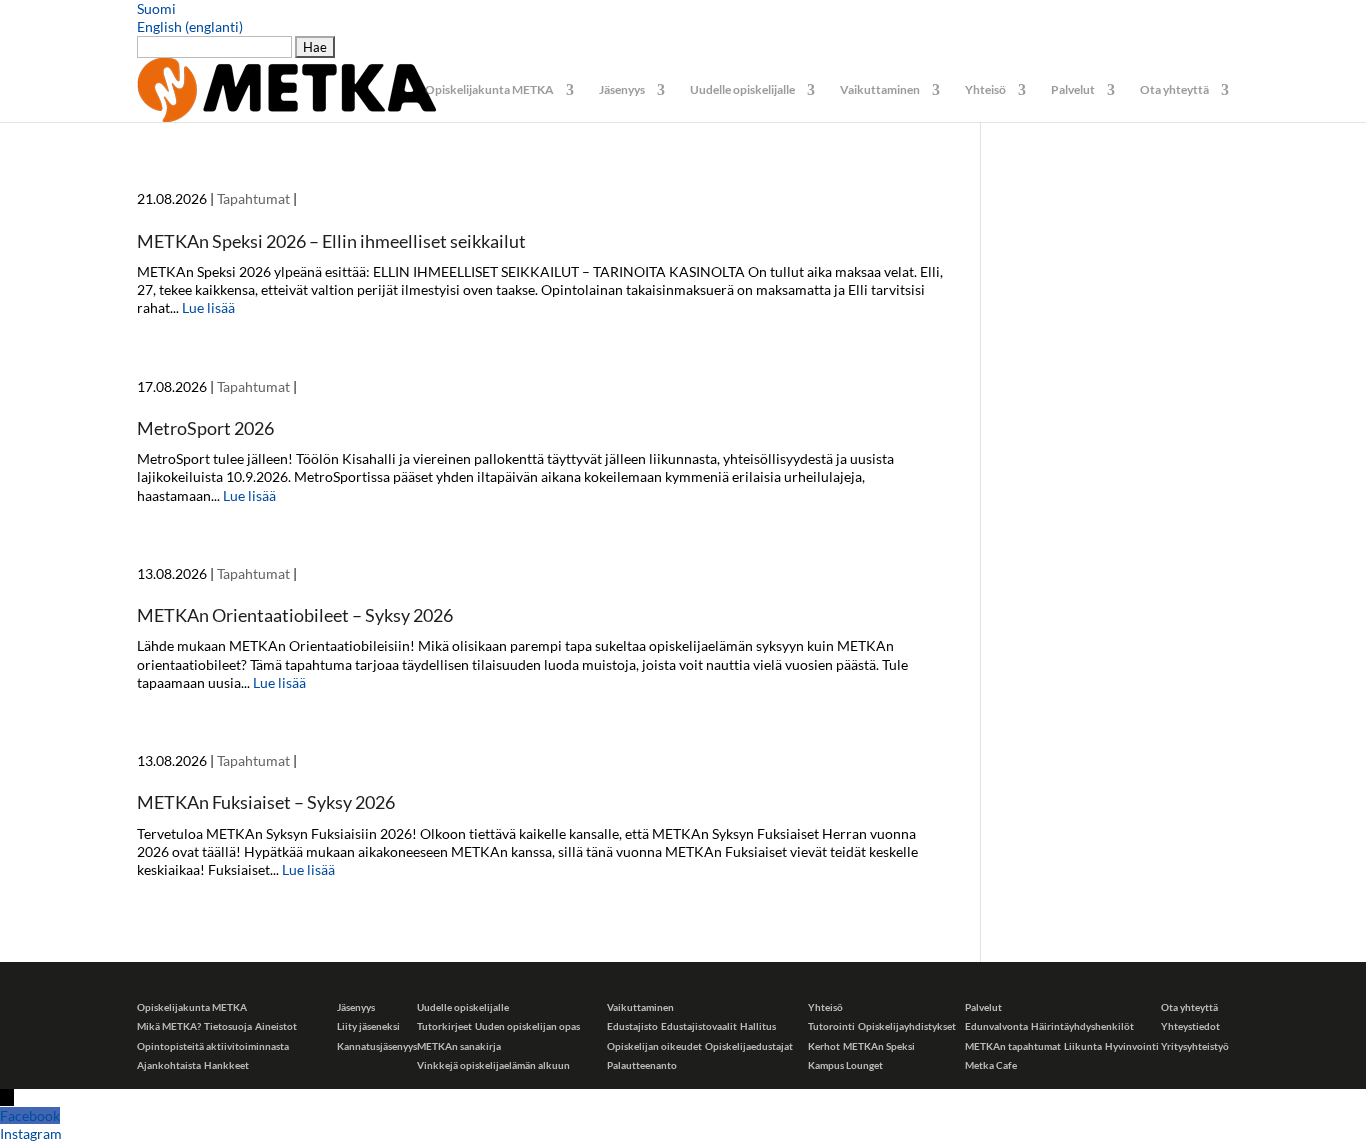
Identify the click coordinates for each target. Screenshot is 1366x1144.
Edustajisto (632, 1026)
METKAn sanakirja (459, 1046)
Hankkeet (226, 1065)
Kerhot (824, 1046)
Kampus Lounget (845, 1065)
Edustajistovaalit (699, 1026)
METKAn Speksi (879, 1046)
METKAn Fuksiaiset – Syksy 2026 (266, 802)
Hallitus (758, 1026)
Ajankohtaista (169, 1065)
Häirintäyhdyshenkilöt (1082, 1026)
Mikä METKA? (169, 1026)
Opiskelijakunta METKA (489, 90)
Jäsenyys (622, 90)
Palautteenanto (642, 1065)
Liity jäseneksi (368, 1026)
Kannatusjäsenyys (377, 1046)
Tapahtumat (253, 198)
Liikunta (1083, 1046)
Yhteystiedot (1190, 1026)
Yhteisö (985, 90)
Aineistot (276, 1026)
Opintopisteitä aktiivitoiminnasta (213, 1046)
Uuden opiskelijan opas (527, 1026)
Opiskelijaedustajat (749, 1046)
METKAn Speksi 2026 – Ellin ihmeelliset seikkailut (331, 241)
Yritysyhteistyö (1195, 1046)
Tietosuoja (228, 1026)
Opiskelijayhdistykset (907, 1026)
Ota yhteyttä (1174, 90)
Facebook (30, 1115)
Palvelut (1073, 90)
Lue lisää (208, 307)
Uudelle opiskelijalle (742, 90)
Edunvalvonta (996, 1026)
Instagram (31, 1133)
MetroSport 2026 (205, 428)
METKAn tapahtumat (1013, 1046)
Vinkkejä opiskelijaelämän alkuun (493, 1065)
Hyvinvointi (1132, 1046)
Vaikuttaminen (880, 90)
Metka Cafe (991, 1065)
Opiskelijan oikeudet (654, 1046)
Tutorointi (831, 1026)
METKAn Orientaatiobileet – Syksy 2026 (295, 615)
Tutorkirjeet (444, 1026)
